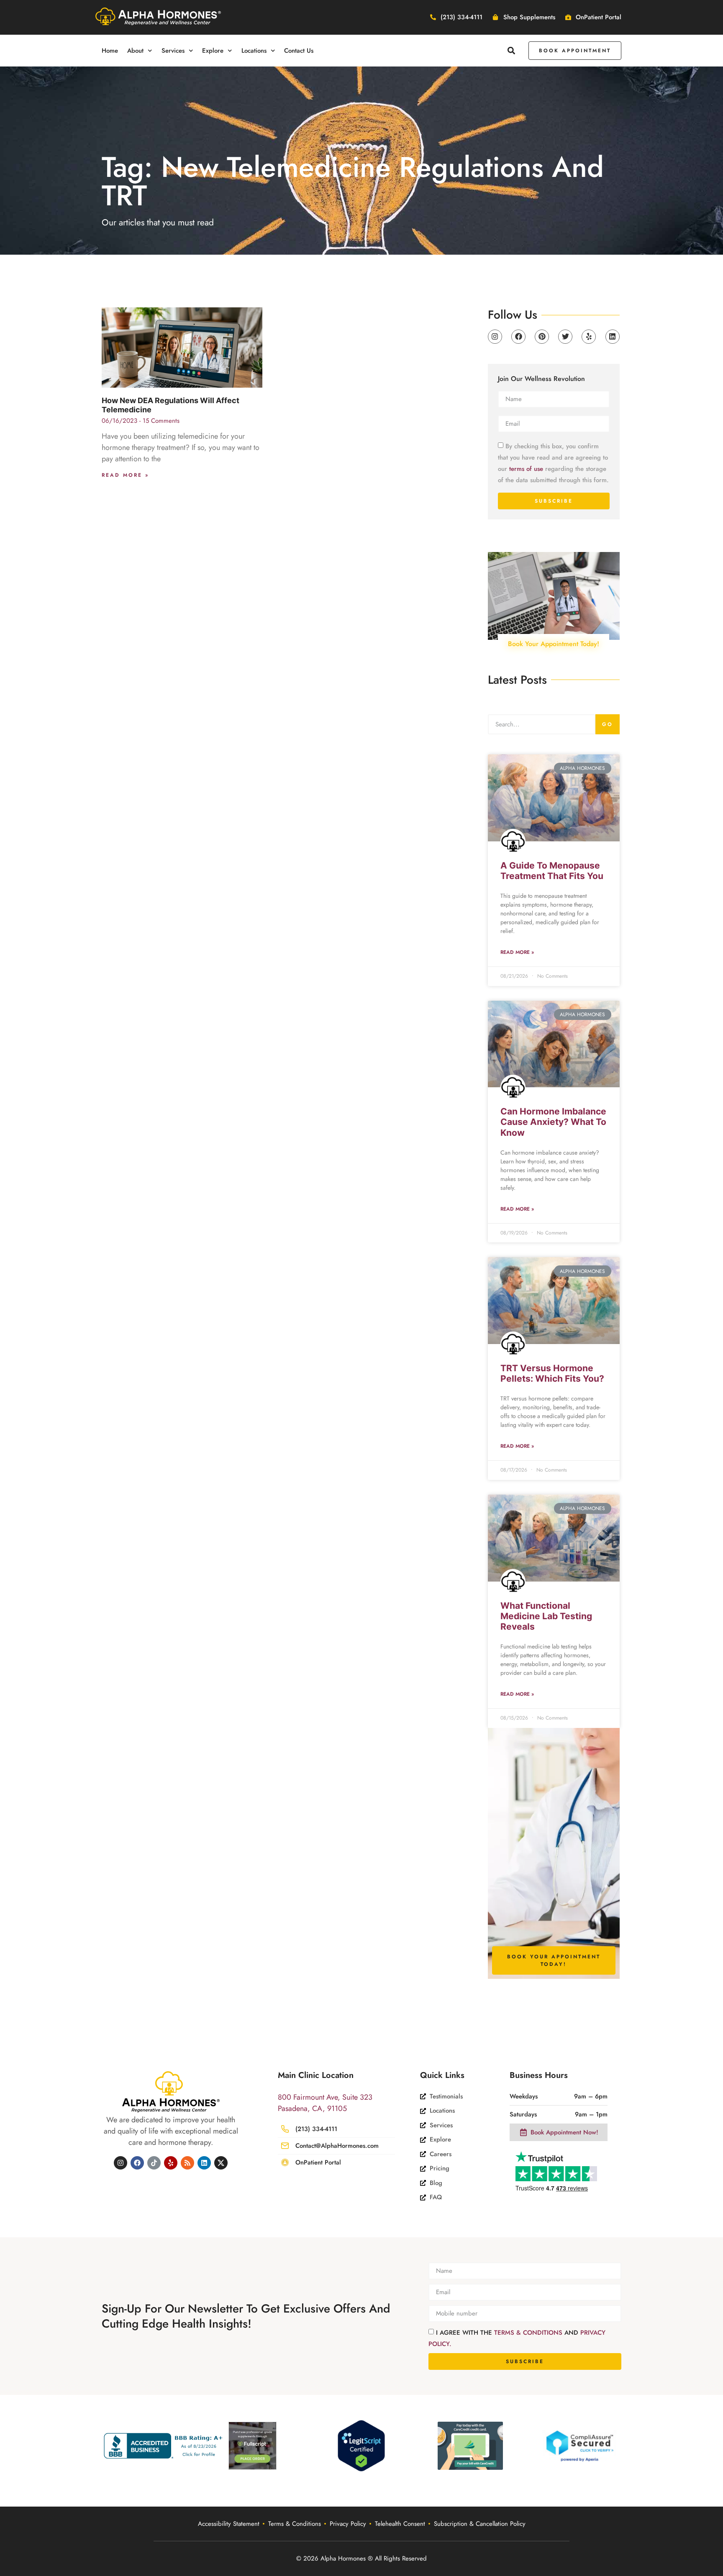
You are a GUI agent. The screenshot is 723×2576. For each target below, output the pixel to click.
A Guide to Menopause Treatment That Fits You (552, 871)
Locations (254, 51)
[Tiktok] (154, 2163)
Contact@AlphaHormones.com (337, 2146)
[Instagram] (495, 337)
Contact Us (299, 51)
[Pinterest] (542, 337)
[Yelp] (589, 337)
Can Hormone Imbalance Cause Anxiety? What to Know (553, 1122)
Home (110, 51)
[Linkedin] (613, 337)
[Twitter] (565, 337)
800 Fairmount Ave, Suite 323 (325, 2097)
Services (173, 51)
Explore (213, 51)
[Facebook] (518, 337)
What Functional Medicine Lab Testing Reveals (546, 1616)
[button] (511, 50)
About (135, 51)
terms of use (526, 468)
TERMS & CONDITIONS (529, 2333)
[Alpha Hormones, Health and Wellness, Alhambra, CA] (165, 2446)
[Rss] (187, 2163)
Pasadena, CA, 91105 (312, 2108)
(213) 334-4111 (316, 2129)
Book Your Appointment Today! (554, 644)
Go (608, 724)
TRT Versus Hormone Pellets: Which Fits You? (552, 1373)
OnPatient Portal (318, 2162)
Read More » (125, 475)
